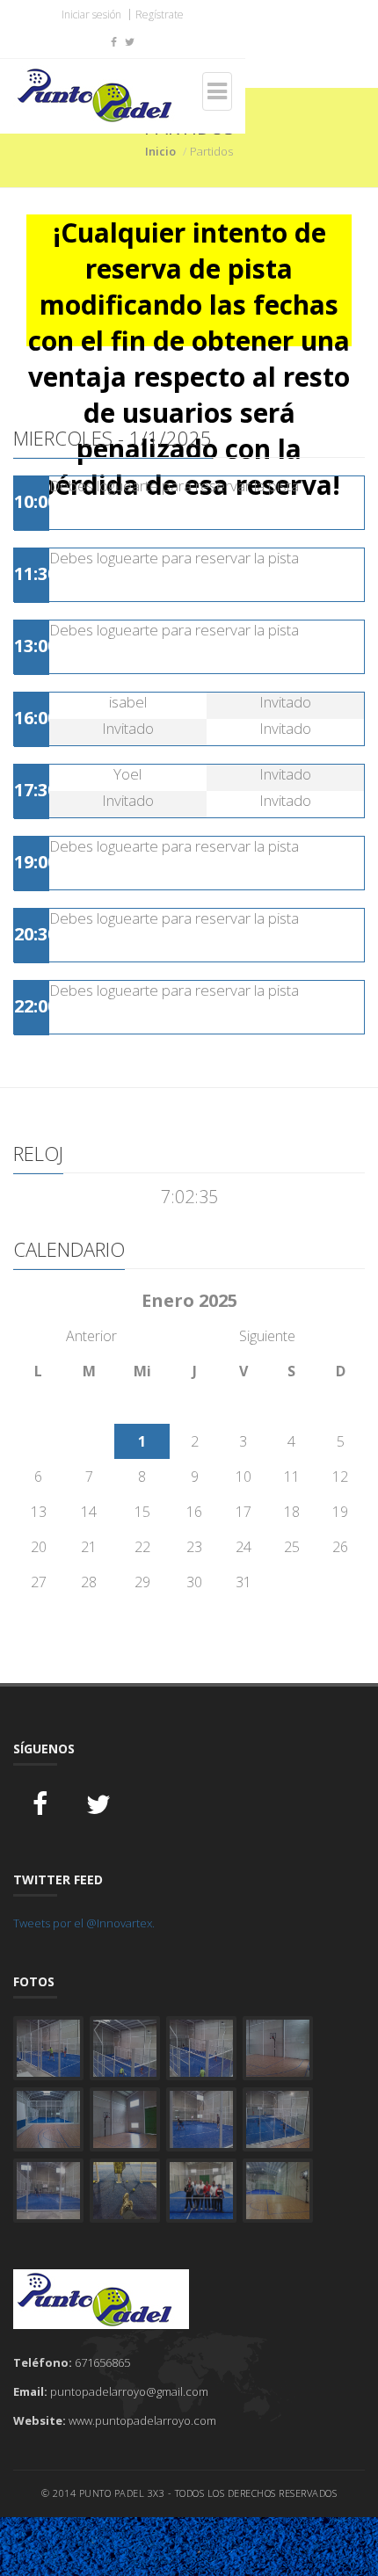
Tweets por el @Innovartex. (84, 1923)
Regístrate (160, 15)
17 (244, 1512)
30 (194, 1582)
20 (39, 1547)
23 (194, 1547)
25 (292, 1547)
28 (89, 1582)
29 (142, 1582)
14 (89, 1512)
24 (244, 1547)
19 (340, 1512)
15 (142, 1512)
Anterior (91, 1336)
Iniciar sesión (91, 15)
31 (244, 1582)
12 (340, 1477)
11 (292, 1477)
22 (142, 1547)
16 (194, 1512)
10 (244, 1477)
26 (340, 1547)
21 (89, 1547)
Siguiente (267, 1336)
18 (292, 1512)
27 (39, 1582)
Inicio (160, 151)
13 (39, 1512)
